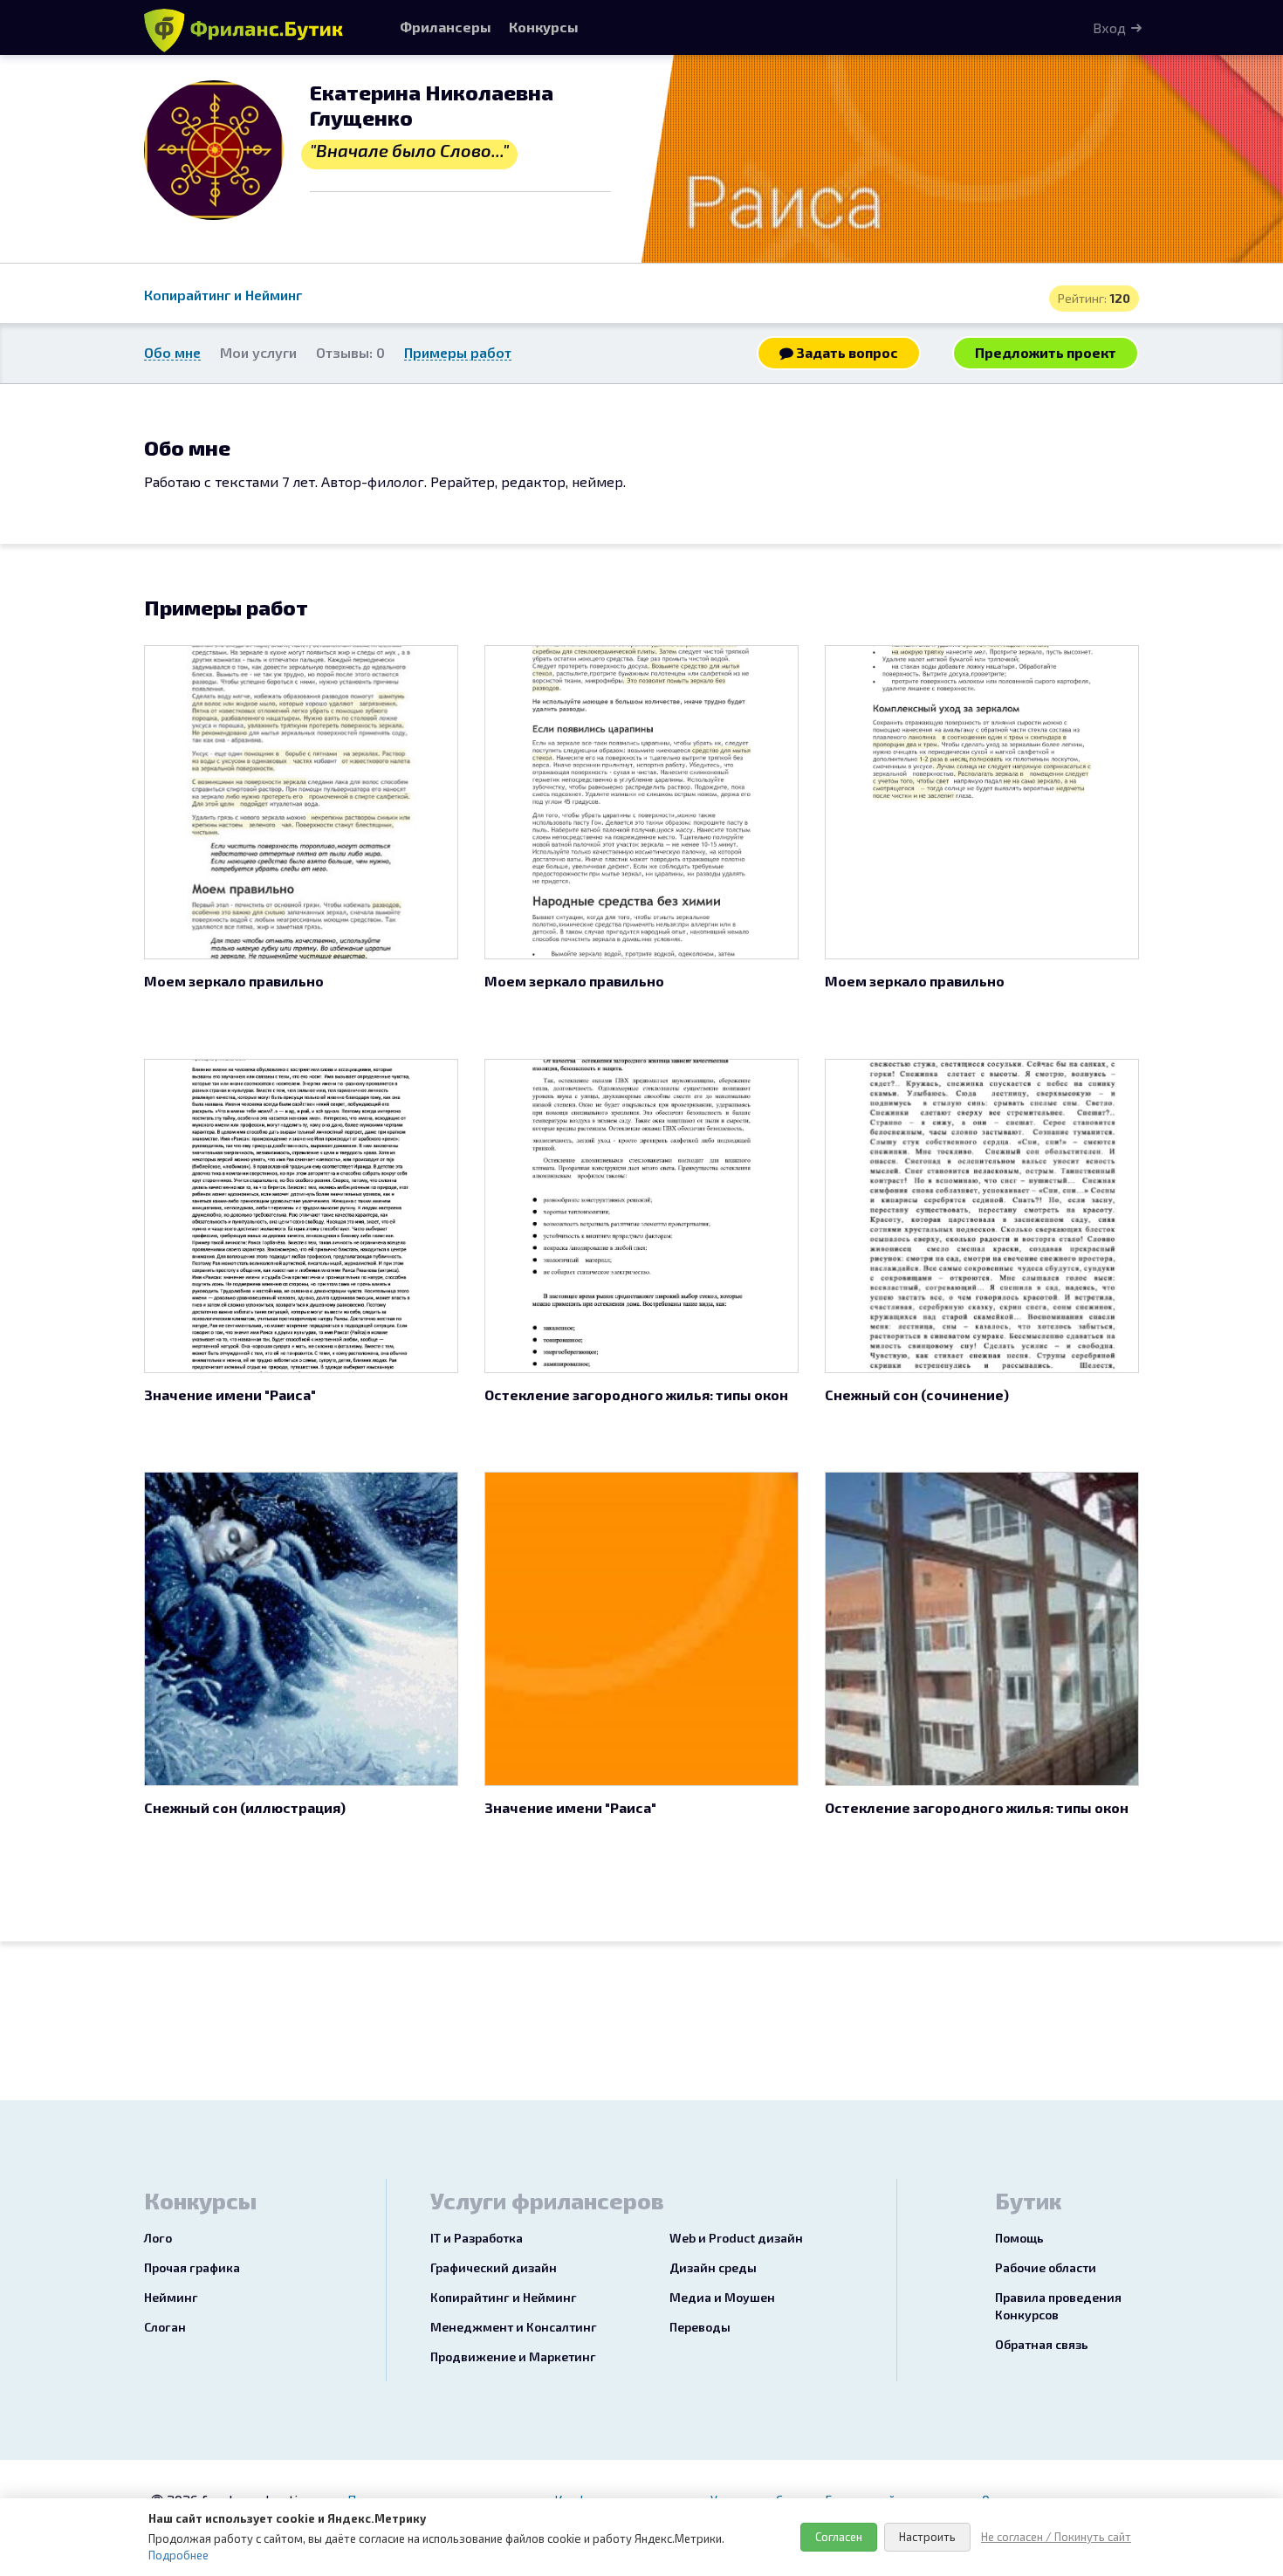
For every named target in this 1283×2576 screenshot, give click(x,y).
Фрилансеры (446, 27)
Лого (158, 2238)
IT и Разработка (477, 2238)
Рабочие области (1046, 2267)
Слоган (165, 2327)
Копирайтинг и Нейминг (223, 295)
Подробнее (178, 2555)
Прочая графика (192, 2267)
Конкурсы (544, 27)
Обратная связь (1042, 2344)
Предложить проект (1046, 352)
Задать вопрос (846, 352)
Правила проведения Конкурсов (1058, 2306)
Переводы (700, 2327)
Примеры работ (458, 352)
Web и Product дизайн (736, 2238)
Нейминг (171, 2297)
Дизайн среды (713, 2267)
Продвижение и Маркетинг (513, 2356)
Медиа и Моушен (722, 2297)
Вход (1109, 27)
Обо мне (172, 352)
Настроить (927, 2537)
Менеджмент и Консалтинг (514, 2327)
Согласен (839, 2537)
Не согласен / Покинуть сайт (1056, 2537)
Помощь (1019, 2238)
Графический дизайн (494, 2267)
